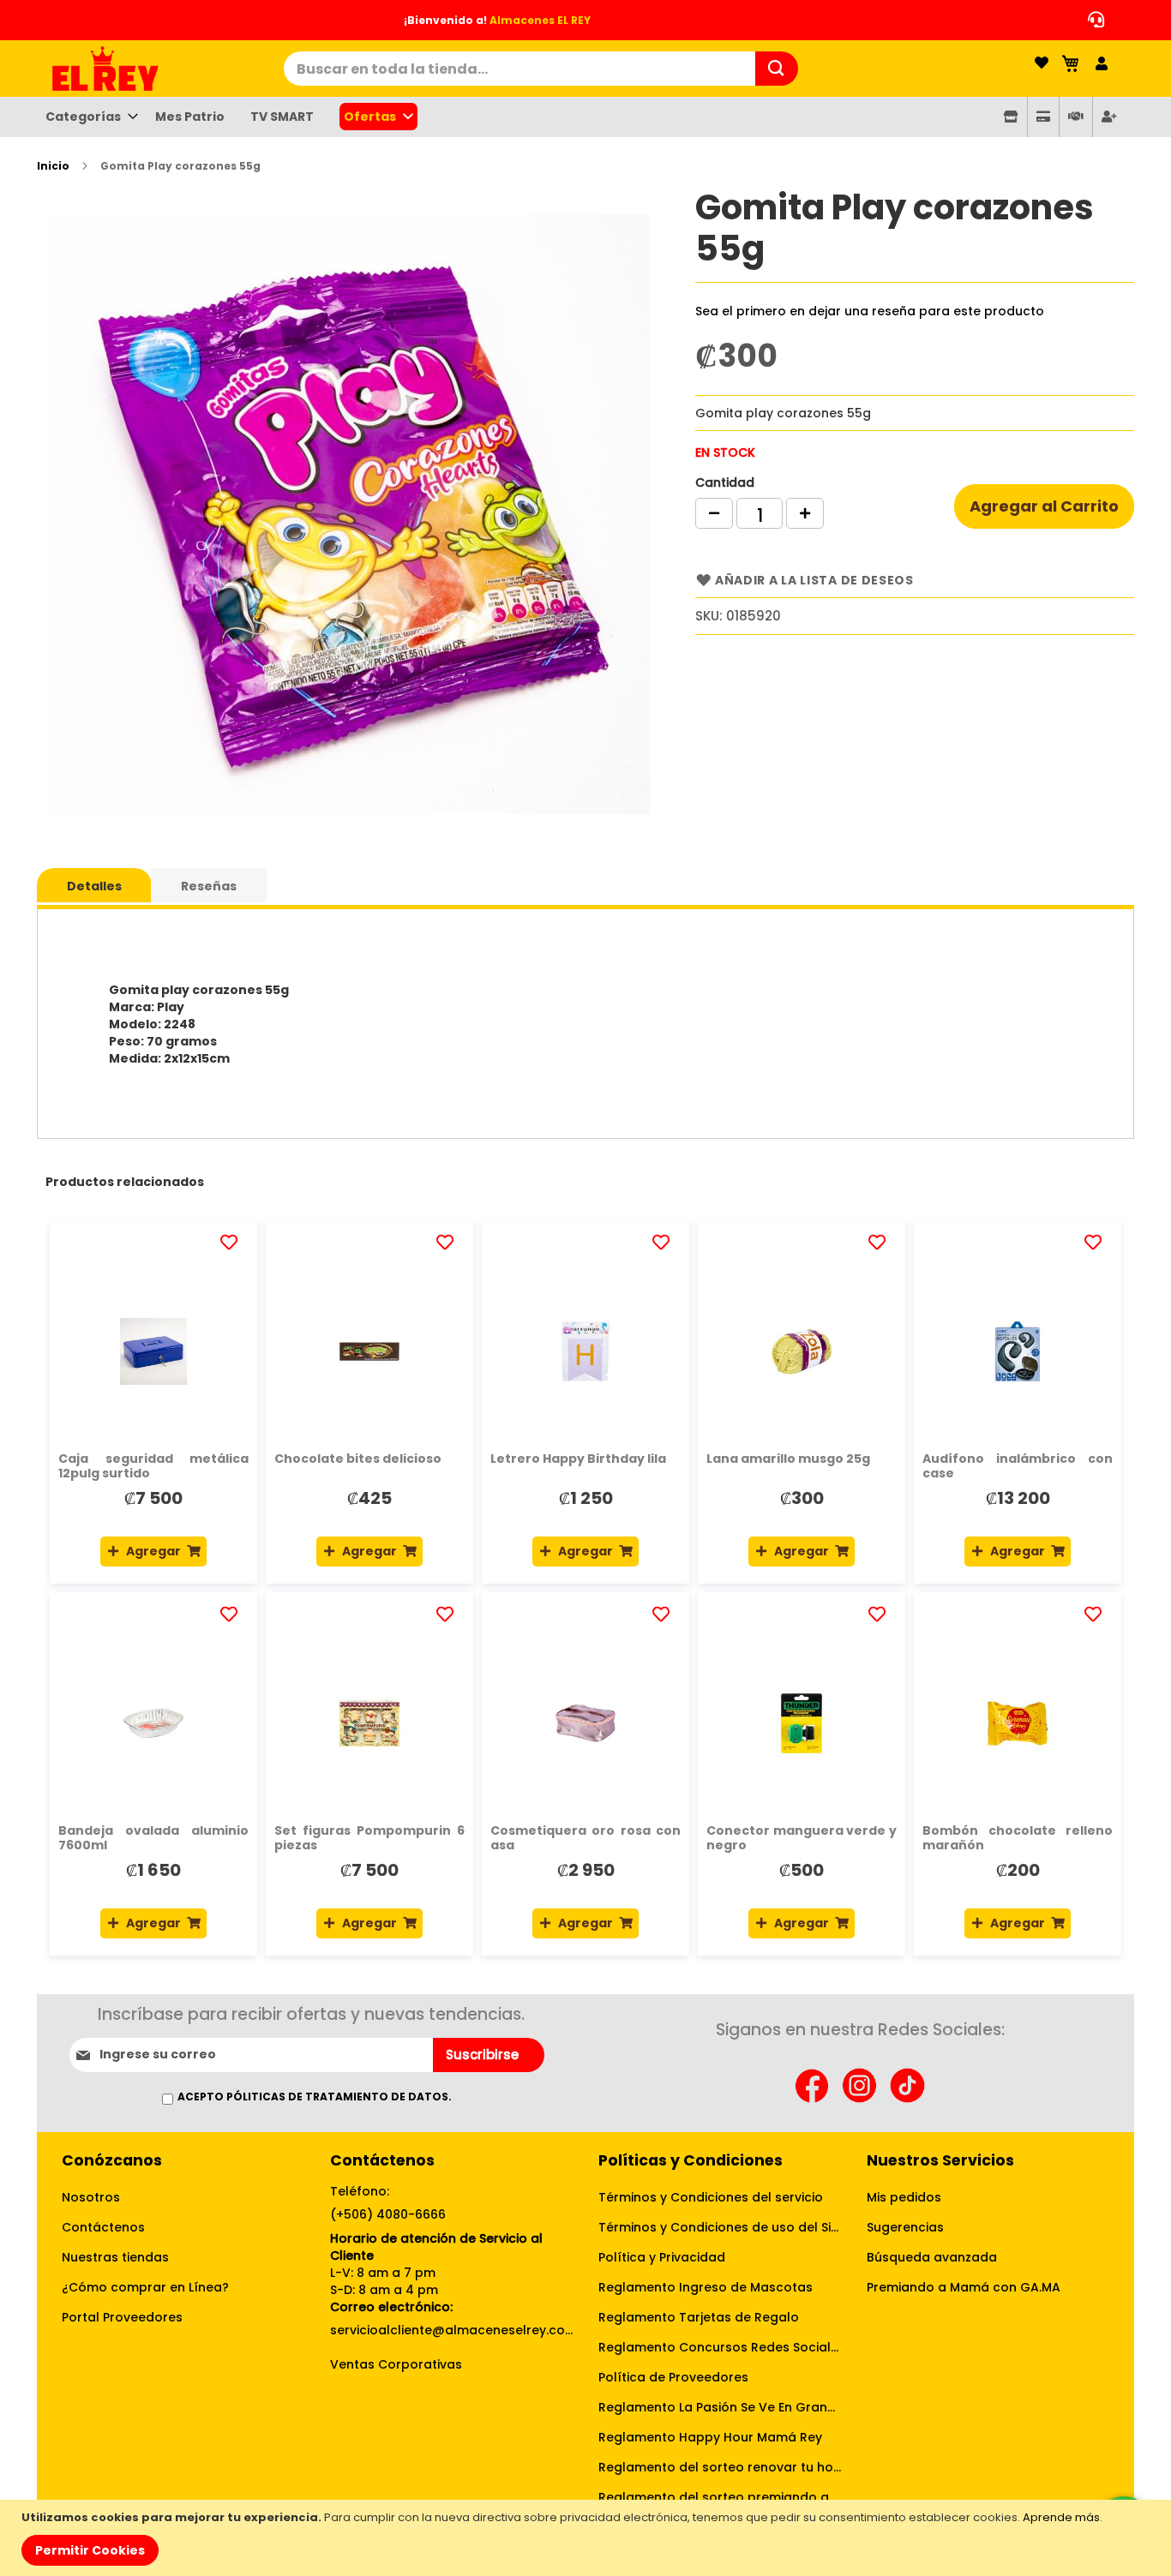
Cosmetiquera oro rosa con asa (585, 1838)
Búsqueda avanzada (932, 2257)
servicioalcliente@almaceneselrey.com (451, 2330)
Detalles (94, 886)
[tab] (94, 885)
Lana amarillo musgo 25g (788, 1459)
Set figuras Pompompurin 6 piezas (369, 1838)
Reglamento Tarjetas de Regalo (699, 2317)
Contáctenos (103, 2227)
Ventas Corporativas (396, 2364)
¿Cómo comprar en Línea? (145, 2287)
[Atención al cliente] (1092, 20)
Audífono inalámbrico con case (1018, 1466)
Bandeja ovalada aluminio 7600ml (153, 1838)
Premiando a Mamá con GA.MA (964, 2287)
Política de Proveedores (673, 2377)
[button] (231, 1242)
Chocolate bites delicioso (358, 1459)
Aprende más (1061, 2517)
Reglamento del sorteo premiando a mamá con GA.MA (720, 2497)
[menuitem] (87, 117)
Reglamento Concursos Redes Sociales (720, 2347)
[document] (588, 2538)
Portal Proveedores (122, 2317)
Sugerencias (905, 2227)
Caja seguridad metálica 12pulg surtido (153, 1466)
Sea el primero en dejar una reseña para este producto (870, 311)
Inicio (53, 166)
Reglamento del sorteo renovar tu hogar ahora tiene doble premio (720, 2467)
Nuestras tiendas (115, 2257)
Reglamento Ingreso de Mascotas (706, 2287)
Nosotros (91, 2197)
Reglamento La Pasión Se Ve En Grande (720, 2407)
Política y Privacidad (662, 2257)
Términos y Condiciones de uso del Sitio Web (720, 2227)
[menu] (585, 117)
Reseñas (209, 886)
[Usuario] (1102, 64)
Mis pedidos (904, 2197)
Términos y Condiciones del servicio (711, 2197)
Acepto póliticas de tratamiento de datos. (315, 2097)
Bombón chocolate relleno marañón (1018, 1838)
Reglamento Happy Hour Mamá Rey (710, 2437)
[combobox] (519, 69)
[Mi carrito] (1072, 63)
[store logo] (160, 69)
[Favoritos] (1042, 64)
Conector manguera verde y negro (802, 1838)
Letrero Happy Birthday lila (578, 1459)
